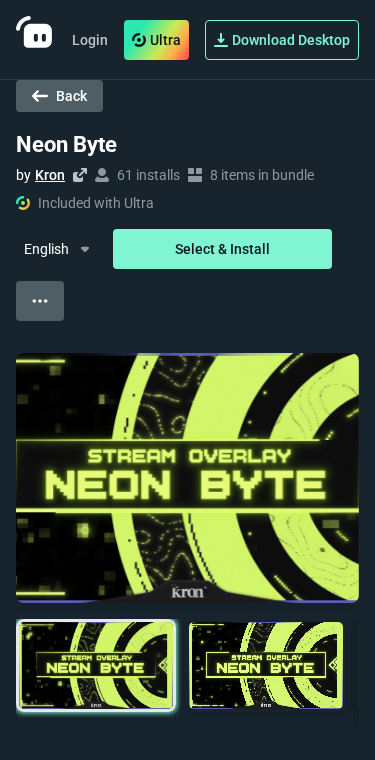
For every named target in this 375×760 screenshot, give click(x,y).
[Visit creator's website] (80, 175)
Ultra (165, 40)
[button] (96, 665)
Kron (50, 175)
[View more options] (40, 301)
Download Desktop (291, 40)
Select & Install (222, 249)
